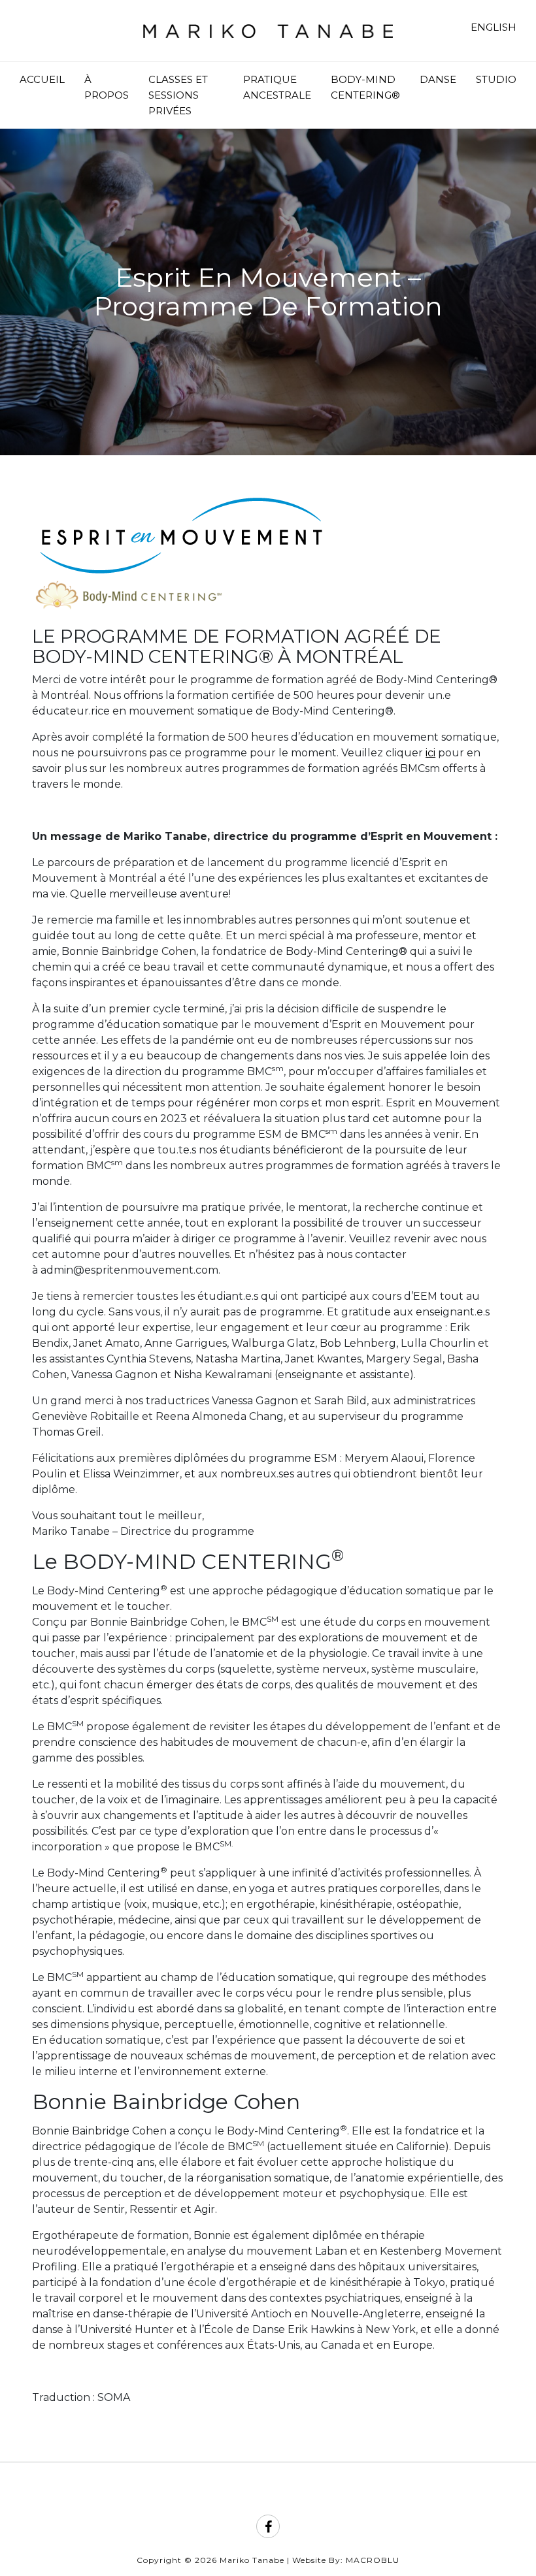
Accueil (42, 79)
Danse (438, 79)
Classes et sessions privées (178, 95)
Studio (496, 79)
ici (430, 753)
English (494, 27)
